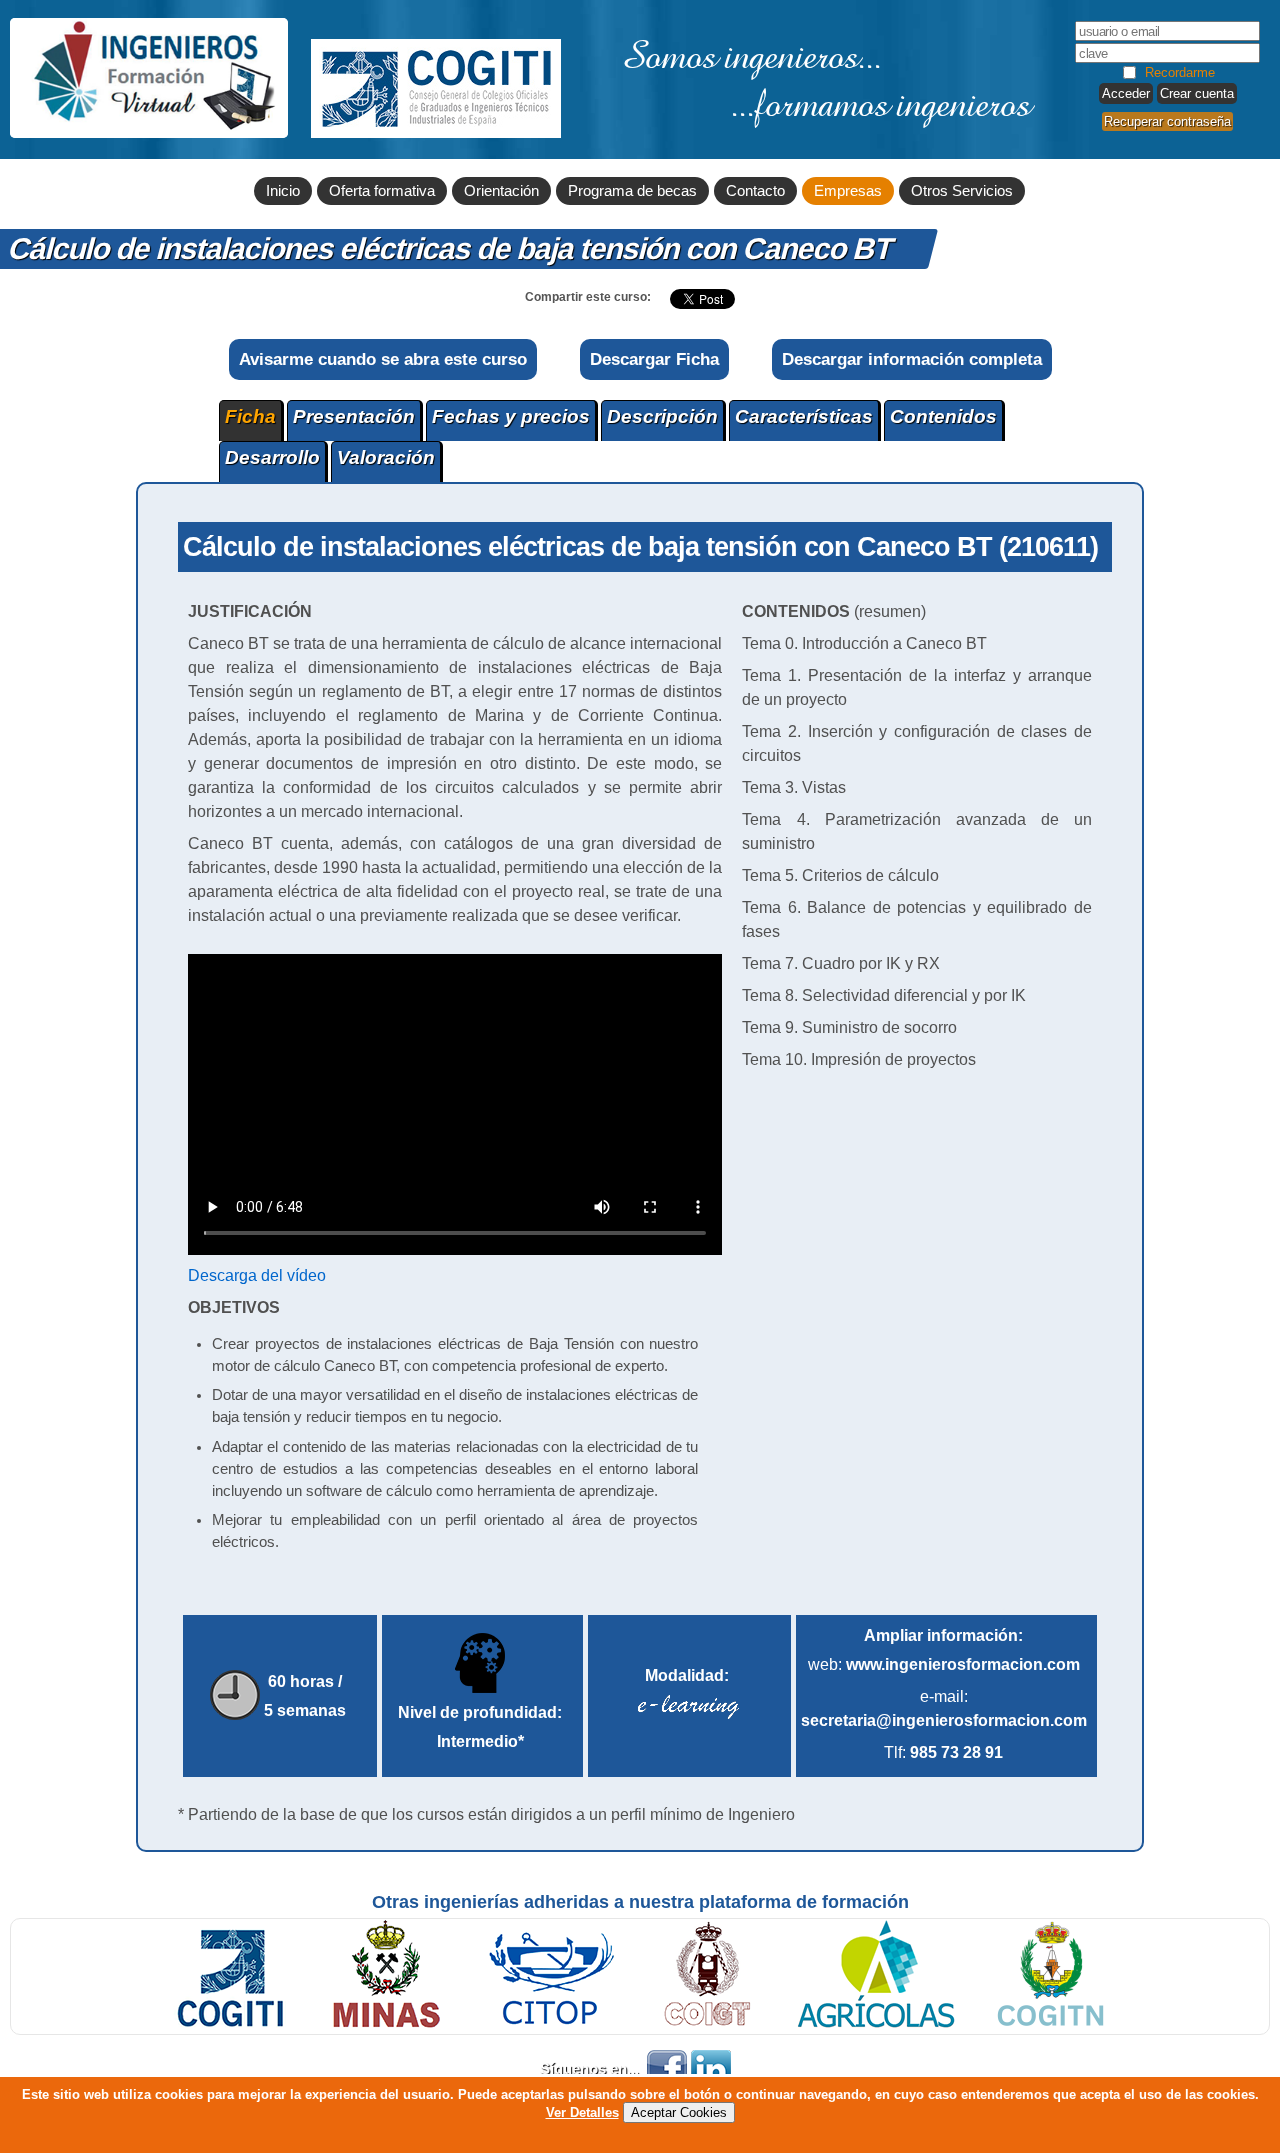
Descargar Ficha (654, 359)
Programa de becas (632, 191)
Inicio (283, 191)
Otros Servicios (962, 191)
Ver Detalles (582, 2112)
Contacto (755, 191)
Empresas (848, 191)
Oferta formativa (382, 191)
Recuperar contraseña (1167, 121)
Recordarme (1180, 72)
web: (944, 1664)
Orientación (501, 191)
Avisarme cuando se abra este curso (383, 359)
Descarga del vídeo (257, 1275)
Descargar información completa (912, 359)
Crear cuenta (1197, 93)
